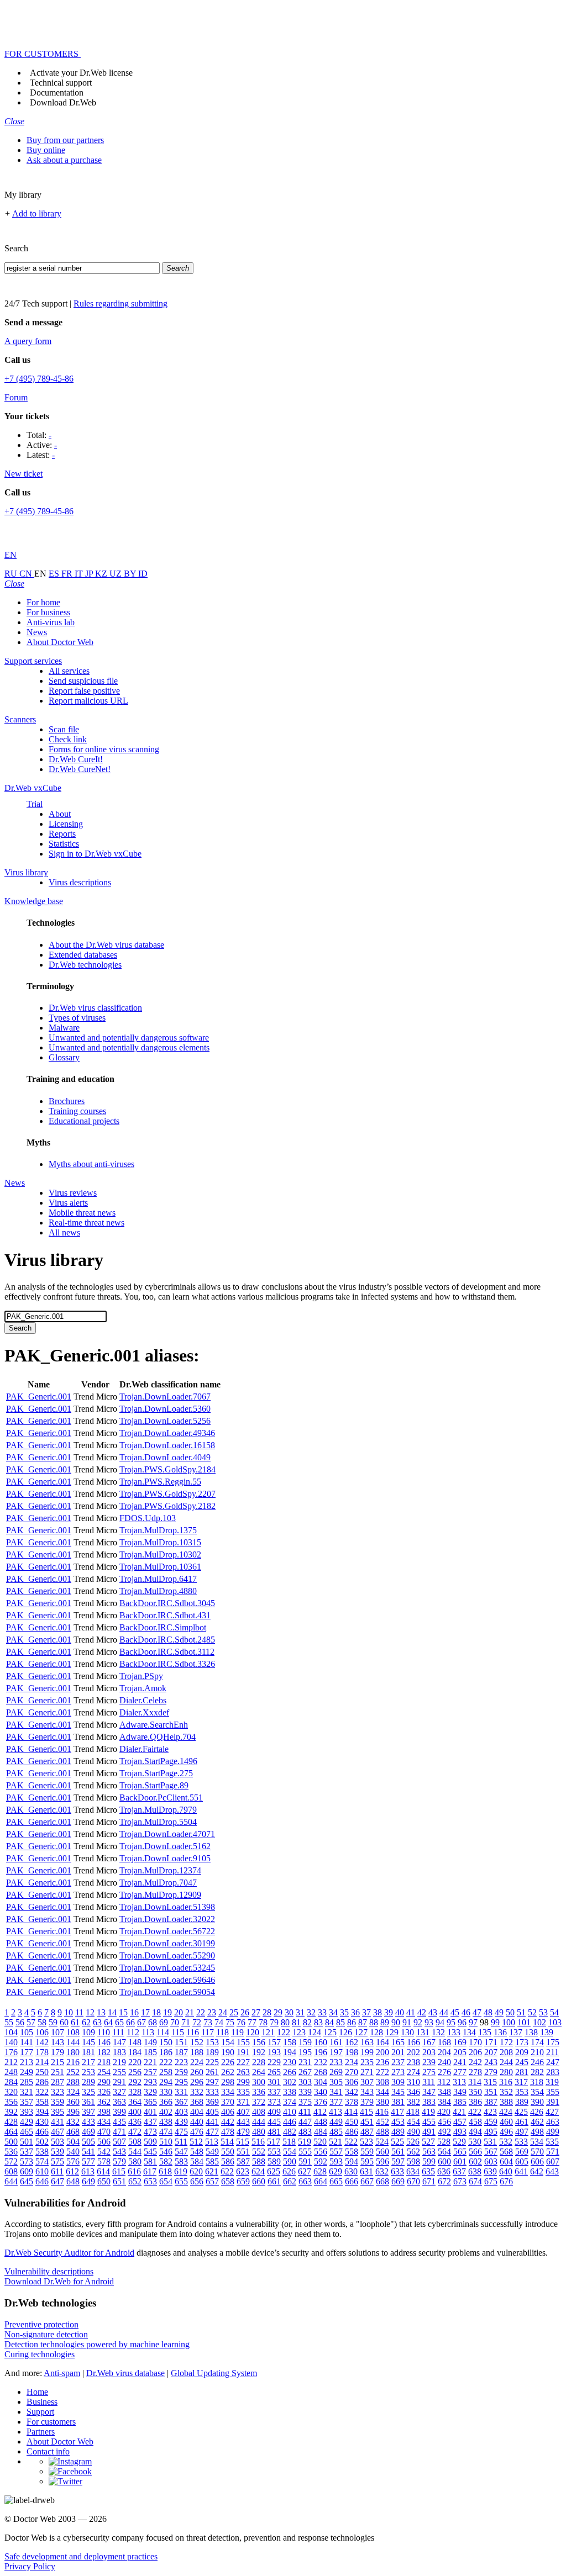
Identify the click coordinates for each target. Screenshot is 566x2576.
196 (321, 2052)
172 (506, 2042)
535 (552, 2142)
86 (352, 2022)
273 (398, 2072)
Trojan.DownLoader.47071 (167, 1834)
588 (259, 2161)
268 (321, 2072)
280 (506, 2072)
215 (57, 2062)
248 (11, 2072)
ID (143, 574)
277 (460, 2072)
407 (243, 2112)
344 (382, 2092)
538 (42, 2152)
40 (400, 2012)
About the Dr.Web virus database (106, 945)
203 (429, 2052)
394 (42, 2112)
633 (397, 2171)
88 (374, 2022)
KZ (102, 574)
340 (321, 2092)
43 (433, 2012)
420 (444, 2112)
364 (135, 2102)
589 (274, 2161)
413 (336, 2112)
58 (42, 2022)
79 (274, 2022)
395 (57, 2112)
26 (245, 2012)
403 (181, 2112)
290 (104, 2082)
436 (135, 2122)
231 (305, 2062)
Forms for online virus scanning (104, 749)
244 (506, 2062)
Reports (62, 834)
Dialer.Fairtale (144, 1749)
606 (537, 2161)
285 (27, 2082)
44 (444, 2012)
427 (552, 2112)
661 (274, 2181)
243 (491, 2062)
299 (243, 2082)
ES (55, 574)
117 (208, 2032)
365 (150, 2102)
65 (119, 2022)
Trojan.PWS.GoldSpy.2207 (167, 1494)
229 (274, 2062)
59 (53, 2022)
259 (181, 2072)
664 (321, 2181)
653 (150, 2181)
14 (112, 2012)
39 (389, 2012)
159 (305, 2042)
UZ (117, 574)
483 (305, 2132)
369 (212, 2102)
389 (522, 2102)
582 (166, 2161)
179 (57, 2052)
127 (361, 2032)
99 (495, 2022)
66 (130, 2022)
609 (27, 2171)
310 (413, 2082)
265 (274, 2072)
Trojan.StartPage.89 (154, 1785)
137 (516, 2032)
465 (27, 2132)
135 (485, 2032)
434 (104, 2122)
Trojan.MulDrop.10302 (160, 1554)
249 (27, 2072)
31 (300, 2012)
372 (259, 2102)
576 (73, 2161)
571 (553, 2152)
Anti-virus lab (51, 622)
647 (57, 2181)
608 (11, 2171)
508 (135, 2142)
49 (499, 2012)
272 (382, 2072)
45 (455, 2012)
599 (429, 2161)
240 (444, 2062)
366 (166, 2102)
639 (490, 2171)
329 (150, 2092)
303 (305, 2082)
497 (522, 2132)
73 (208, 2022)
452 (382, 2122)
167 (429, 2042)
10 (69, 2012)
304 (321, 2082)
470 (104, 2132)
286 (42, 2082)
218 (104, 2062)
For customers (51, 2422)
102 (539, 2022)
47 (477, 2012)
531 (490, 2142)
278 (475, 2072)
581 (150, 2161)
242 (475, 2062)
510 (166, 2142)
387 (491, 2102)
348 (444, 2092)
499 (553, 2132)
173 (522, 2042)
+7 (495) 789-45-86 (39, 379)
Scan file (64, 729)
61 (75, 2022)
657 (212, 2181)
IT (80, 574)
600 (444, 2161)
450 (352, 2122)
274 (413, 2072)
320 (11, 2092)
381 (398, 2102)
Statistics (64, 844)
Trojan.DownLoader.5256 (165, 1421)
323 (57, 2092)
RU (12, 574)
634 (413, 2171)
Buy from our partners (65, 140)
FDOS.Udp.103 (148, 1518)
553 (274, 2152)
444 (259, 2122)
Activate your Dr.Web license (81, 73)
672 (444, 2181)
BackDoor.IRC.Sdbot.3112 (167, 1652)
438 (166, 2122)
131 (423, 2032)
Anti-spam (62, 2373)
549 (212, 2152)
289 (88, 2082)
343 (367, 2092)
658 (228, 2181)
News (37, 632)
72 (197, 2022)
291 (119, 2082)
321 (27, 2092)
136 (500, 2032)
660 (259, 2181)
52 (532, 2012)
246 (537, 2062)
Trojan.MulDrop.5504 (158, 1822)
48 (488, 2012)
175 (553, 2042)
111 (118, 2032)
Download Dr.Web (63, 102)
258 (166, 2072)
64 (108, 2022)
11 (79, 2012)
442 (228, 2122)
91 (407, 2022)
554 (290, 2152)
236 (382, 2062)
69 (164, 2022)
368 (197, 2102)
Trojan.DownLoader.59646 (167, 1980)
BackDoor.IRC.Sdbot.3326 (167, 1664)
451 (367, 2122)
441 (212, 2122)
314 (475, 2082)
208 (506, 2052)
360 (73, 2102)
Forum (16, 397)
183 (119, 2052)
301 (274, 2082)
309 (398, 2082)
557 (336, 2152)
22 (201, 2012)
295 (181, 2082)
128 (376, 2032)
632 (382, 2171)
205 (460, 2052)
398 (104, 2112)
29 (278, 2012)
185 (150, 2052)
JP (90, 574)
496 (506, 2132)
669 (398, 2181)
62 (86, 2022)
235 (367, 2062)
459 (491, 2122)
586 (228, 2161)
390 (537, 2102)
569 (522, 2152)
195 (305, 2052)
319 (552, 2082)
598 (413, 2161)
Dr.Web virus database (125, 2373)
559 (367, 2152)
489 (398, 2132)
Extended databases (83, 955)
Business (42, 2402)
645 (27, 2181)
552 (259, 2152)
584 (197, 2161)
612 (72, 2171)
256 (135, 2072)
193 (274, 2052)
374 (290, 2102)
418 (413, 2112)
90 (396, 2022)
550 (228, 2152)
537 (27, 2152)
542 (104, 2152)
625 (274, 2171)
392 (11, 2112)
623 (243, 2171)
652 (135, 2181)
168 (444, 2042)
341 (336, 2092)
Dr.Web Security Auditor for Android (69, 2253)
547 (181, 2152)
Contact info (48, 2451)
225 (212, 2062)
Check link (68, 739)
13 (101, 2012)
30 (289, 2012)
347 (429, 2092)
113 (148, 2032)
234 (352, 2062)
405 (212, 2112)
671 (429, 2181)
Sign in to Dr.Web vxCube (95, 854)
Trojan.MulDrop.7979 (158, 1810)
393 (27, 2112)
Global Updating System (214, 2373)
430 (42, 2122)
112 (133, 2032)
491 (429, 2132)
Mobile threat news (82, 1213)
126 (345, 2032)
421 (459, 2112)
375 (305, 2102)
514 (227, 2142)
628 (320, 2171)
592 (321, 2161)
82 (307, 2022)
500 (11, 2142)
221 (150, 2062)
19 (167, 2012)
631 (366, 2171)
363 (119, 2102)
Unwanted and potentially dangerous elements (129, 1047)
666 (352, 2181)
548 (197, 2152)
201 (398, 2052)
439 (181, 2122)
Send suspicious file (83, 681)
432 (73, 2122)
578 (104, 2161)
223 (181, 2062)
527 (428, 2142)
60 (64, 2022)
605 (522, 2161)
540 (73, 2152)
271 (367, 2072)
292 (135, 2082)
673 (460, 2181)
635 (428, 2171)
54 (554, 2012)
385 (460, 2102)
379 (367, 2102)
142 (42, 2042)
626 (289, 2171)
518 (289, 2142)
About (60, 814)
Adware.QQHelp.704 (158, 1737)
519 (305, 2142)
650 (104, 2181)
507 (119, 2142)
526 (413, 2142)
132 (438, 2032)
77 (252, 2022)
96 (462, 2022)
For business (48, 612)
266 (290, 2072)
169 (460, 2042)
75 (230, 2022)
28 (267, 2012)
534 (537, 2142)
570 (537, 2152)
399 (119, 2112)
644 (11, 2181)
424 (506, 2112)
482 (290, 2132)
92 (418, 2022)
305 (336, 2082)
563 (429, 2152)
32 (311, 2012)
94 (440, 2022)
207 (491, 2052)
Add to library (37, 213)
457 (460, 2122)
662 (290, 2181)
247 (553, 2062)
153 (212, 2042)
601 (460, 2161)
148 (135, 2042)
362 (104, 2102)
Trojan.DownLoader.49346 (167, 1433)
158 (290, 2042)
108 (73, 2032)
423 (490, 2112)
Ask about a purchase (64, 160)
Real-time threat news (87, 1223)
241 (460, 2062)
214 (42, 2062)
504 (73, 2142)
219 (119, 2062)
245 (522, 2062)
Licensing (66, 824)
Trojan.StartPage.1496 (158, 1761)
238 (413, 2062)
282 (537, 2072)
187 (181, 2052)
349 (460, 2092)
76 (241, 2022)
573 (27, 2161)
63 (97, 2022)
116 (193, 2032)
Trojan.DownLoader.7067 (165, 1397)
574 (42, 2161)
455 (429, 2122)
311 (429, 2082)
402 (166, 2112)
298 (228, 2082)
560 (382, 2152)
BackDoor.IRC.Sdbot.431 (165, 1615)
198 (352, 2052)
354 (537, 2092)
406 (228, 2112)
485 (336, 2132)
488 (382, 2132)
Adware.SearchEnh (154, 1725)
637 (459, 2171)
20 (179, 2012)
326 (104, 2092)
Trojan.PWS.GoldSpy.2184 (167, 1469)
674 (475, 2181)
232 (321, 2062)
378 (352, 2102)
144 (73, 2042)
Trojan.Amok (143, 1688)
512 (196, 2142)
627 (305, 2171)
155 (243, 2042)
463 (553, 2122)
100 (509, 2022)
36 (355, 2012)
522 (351, 2142)
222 (166, 2062)
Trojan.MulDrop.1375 (158, 1530)
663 (305, 2181)
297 (212, 2082)
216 (73, 2062)
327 (119, 2092)
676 (506, 2181)
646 (42, 2181)
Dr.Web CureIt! (76, 759)
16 (134, 2012)
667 (367, 2181)
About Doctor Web (60, 642)
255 (119, 2072)
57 (31, 2022)
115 (178, 2032)
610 (42, 2171)
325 (88, 2092)
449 (336, 2122)
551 (243, 2152)
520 (320, 2142)
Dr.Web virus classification (95, 1008)
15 (123, 2012)
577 (88, 2161)
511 (181, 2142)
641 (521, 2171)
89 (385, 2022)
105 (27, 2032)
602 (475, 2161)
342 (352, 2092)
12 (90, 2012)
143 (57, 2042)
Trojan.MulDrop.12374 (160, 1870)
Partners (41, 2432)
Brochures (67, 1101)
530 (475, 2142)
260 (197, 2072)
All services (69, 671)
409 (274, 2112)
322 (42, 2092)
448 (321, 2122)
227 (243, 2062)
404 (197, 2112)
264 (259, 2072)
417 (397, 2112)
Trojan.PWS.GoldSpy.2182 (167, 1506)
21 (190, 2012)
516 (258, 2142)
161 (336, 2042)
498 (537, 2132)
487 (367, 2132)
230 (290, 2062)
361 (88, 2102)
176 (11, 2052)
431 (57, 2122)
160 (321, 2042)
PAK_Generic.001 (39, 1397)
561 (398, 2152)
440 (197, 2122)
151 (181, 2042)
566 (475, 2152)
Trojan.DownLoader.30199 (167, 1943)
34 (333, 2012)
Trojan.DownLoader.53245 (167, 1968)
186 (166, 2052)
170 (475, 2042)
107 (57, 2032)
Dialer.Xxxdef (144, 1712)
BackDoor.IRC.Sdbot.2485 (167, 1640)
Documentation (57, 93)
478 (228, 2132)
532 (506, 2142)
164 (382, 2042)
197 (336, 2052)
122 (284, 2032)
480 (259, 2132)
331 (181, 2092)
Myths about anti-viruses (91, 1164)
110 (104, 2032)
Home (37, 2392)
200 (382, 2052)
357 (27, 2102)
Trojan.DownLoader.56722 (167, 1931)
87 (363, 2022)
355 (553, 2092)
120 (253, 2032)
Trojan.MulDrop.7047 (158, 1883)
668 (382, 2181)
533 (521, 2142)
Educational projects (84, 1121)
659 (243, 2181)
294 (166, 2082)
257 (150, 2072)
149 (150, 2042)
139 (547, 2032)
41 (411, 2012)
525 (397, 2142)
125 (330, 2032)
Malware (64, 1028)
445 (274, 2122)
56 (20, 2022)
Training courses (77, 1111)
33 (322, 2012)
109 (88, 2032)
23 (212, 2012)
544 (135, 2152)
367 (181, 2102)
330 (166, 2092)
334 (228, 2092)
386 (475, 2102)
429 (27, 2122)
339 (305, 2092)
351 (491, 2092)
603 (491, 2161)
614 (103, 2171)
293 (150, 2082)
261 (212, 2072)
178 (42, 2052)
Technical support (61, 83)
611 (57, 2171)
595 (367, 2161)
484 (321, 2132)
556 (321, 2152)
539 (57, 2152)
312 (444, 2082)
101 (524, 2022)
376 (321, 2102)
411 (305, 2112)
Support (40, 2412)
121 (268, 2032)
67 (141, 2022)
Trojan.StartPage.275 (156, 1773)
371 (243, 2102)
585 (212, 2161)
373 (274, 2102)
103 (555, 2022)
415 (366, 2112)
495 (491, 2132)
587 (243, 2161)
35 (344, 2012)
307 (367, 2082)
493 (460, 2132)
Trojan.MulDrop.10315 (160, 1542)
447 (305, 2122)
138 (531, 2032)
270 (352, 2072)
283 (553, 2072)
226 (228, 2062)
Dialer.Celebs (143, 1700)
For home (43, 602)
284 (11, 2082)
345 (398, 2092)
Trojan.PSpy (141, 1676)
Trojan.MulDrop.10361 (160, 1567)
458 (475, 2122)
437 (150, 2122)
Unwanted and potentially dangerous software (129, 1038)
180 (73, 2052)
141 (27, 2042)
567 (491, 2152)
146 (104, 2042)
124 (315, 2032)
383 (429, 2102)
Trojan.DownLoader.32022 (167, 1919)
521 (336, 2142)
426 (537, 2112)
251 (57, 2072)
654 (166, 2181)
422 (475, 2112)
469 (88, 2132)
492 (444, 2132)
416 (382, 2112)
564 (444, 2152)
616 (134, 2171)
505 (88, 2142)
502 (42, 2142)
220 (135, 2062)
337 (274, 2092)
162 (352, 2042)
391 (553, 2102)
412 (320, 2112)
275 (429, 2072)
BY (131, 574)
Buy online (46, 150)
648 (73, 2181)
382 (413, 2102)
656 (197, 2181)
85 (340, 2022)
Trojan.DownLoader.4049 (165, 1457)
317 (521, 2082)
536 (11, 2152)
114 (163, 2032)
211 (552, 2052)
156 (259, 2042)
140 (11, 2042)
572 (11, 2161)
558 (352, 2152)
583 (181, 2161)
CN (27, 574)
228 (259, 2062)
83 (318, 2022)
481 (274, 2132)
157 (274, 2042)
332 (197, 2092)
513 (212, 2142)
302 (290, 2082)
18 (156, 2012)
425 (521, 2112)
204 (444, 2052)
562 (413, 2152)
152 (197, 2042)
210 (537, 2052)
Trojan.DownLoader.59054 (167, 1992)
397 (88, 2112)
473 (150, 2132)
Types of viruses (77, 1018)
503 (57, 2142)
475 (181, 2132)
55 (9, 2022)
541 (88, 2152)
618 (165, 2171)
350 (475, 2092)
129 (392, 2032)
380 (382, 2102)
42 (422, 2012)
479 (243, 2132)
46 (466, 2012)
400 (135, 2112)
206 (475, 2052)
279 (491, 2072)
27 (256, 2012)
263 (243, 2072)
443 (243, 2122)
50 (510, 2012)
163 (367, 2042)
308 (382, 2082)
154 (228, 2042)
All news (64, 1232)
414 (351, 2112)
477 (212, 2132)
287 (57, 2082)
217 (88, 2062)
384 (444, 2102)
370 (228, 2102)
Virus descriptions (80, 882)
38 (378, 2012)
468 (73, 2132)
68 (153, 2022)
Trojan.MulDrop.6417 (158, 1579)
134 (469, 2032)
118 (222, 2032)
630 (351, 2171)
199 (367, 2052)
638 (475, 2171)
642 (537, 2171)
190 (228, 2052)
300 (259, 2082)
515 (243, 2142)
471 (119, 2132)
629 (336, 2171)
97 (473, 2022)
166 (413, 2042)
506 (104, 2142)
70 (175, 2022)
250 (42, 2072)
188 (197, 2052)
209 (522, 2052)
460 (506, 2122)
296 (197, 2082)
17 (145, 2012)
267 (305, 2072)
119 (237, 2032)
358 (42, 2102)
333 (212, 2092)
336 (259, 2092)
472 (135, 2132)
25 (234, 2012)
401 (150, 2112)
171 (491, 2042)
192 (259, 2052)
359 (57, 2102)
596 (382, 2161)
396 (73, 2112)
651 (119, 2181)
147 (119, 2042)
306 (352, 2082)
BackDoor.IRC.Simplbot (163, 1627)
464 (11, 2132)
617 (150, 2171)
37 (366, 2012)
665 (336, 2181)
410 (290, 2112)
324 (73, 2092)
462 (537, 2122)
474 (166, 2132)
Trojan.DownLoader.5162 (165, 1846)
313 (459, 2082)
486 (352, 2132)
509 (150, 2142)
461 (522, 2122)
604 (506, 2161)
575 (57, 2161)
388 (506, 2102)
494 (475, 2132)
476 (197, 2132)
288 (73, 2082)
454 (413, 2122)
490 (413, 2132)
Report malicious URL (88, 701)
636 (444, 2171)
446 (290, 2122)
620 (196, 2171)
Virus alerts (68, 1203)
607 (553, 2161)
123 (299, 2032)
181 (88, 2052)
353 (522, 2092)
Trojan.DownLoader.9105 (165, 1858)
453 (398, 2122)
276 (444, 2072)
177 (27, 2052)
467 (57, 2132)
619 (181, 2171)
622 (227, 2171)
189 (212, 2052)
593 (336, 2161)
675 (491, 2181)
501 (27, 2142)
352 (506, 2092)
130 (407, 2032)
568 (506, 2152)
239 (429, 2062)
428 (11, 2122)
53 (543, 2012)
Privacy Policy (30, 2566)
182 (104, 2052)
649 (88, 2181)
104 (11, 2032)
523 (366, 2142)
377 (336, 2102)
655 (181, 2181)
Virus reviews (73, 1193)
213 (27, 2062)
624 (258, 2171)
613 (88, 2171)
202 (413, 2052)
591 (305, 2161)
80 (285, 2022)
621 (212, 2171)
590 (290, 2161)
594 (352, 2161)
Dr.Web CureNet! (80, 769)
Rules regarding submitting (120, 303)
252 (73, 2072)
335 (243, 2092)
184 (135, 2052)
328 (135, 2092)
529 (459, 2142)
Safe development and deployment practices (81, 2556)
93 (429, 2022)
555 (305, 2152)
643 (552, 2171)
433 (88, 2122)
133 (454, 2032)
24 (223, 2012)
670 (413, 2181)
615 (119, 2171)
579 (119, 2161)
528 (444, 2142)
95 (451, 2022)
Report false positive (84, 691)
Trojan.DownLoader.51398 (167, 1907)
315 (490, 2082)
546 (166, 2152)
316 (506, 2082)
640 (506, 2171)
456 (444, 2122)
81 (296, 2022)
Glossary (64, 1057)
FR (68, 574)
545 (150, 2152)
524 (382, 2142)
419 (428, 2112)
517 (274, 2142)
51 (521, 2012)
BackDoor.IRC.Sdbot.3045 (167, 1603)
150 (166, 2042)
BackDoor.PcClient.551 (161, 1798)
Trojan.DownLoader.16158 (167, 1445)
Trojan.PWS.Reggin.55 (160, 1482)
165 (398, 2042)
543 (119, 2152)
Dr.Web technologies (85, 965)
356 (11, 2102)
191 (243, 2052)
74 (219, 2022)
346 (413, 2092)
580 (135, 2161)
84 (329, 2022)
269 (336, 2072)
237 (398, 2062)
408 (259, 2112)
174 (537, 2042)
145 (88, 2042)
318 (537, 2082)
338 (290, 2092)
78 (263, 2022)
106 (42, 2032)
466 (42, 2132)
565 (460, 2152)
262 (228, 2072)
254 (104, 2072)
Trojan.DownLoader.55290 (167, 1955)
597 (398, 2161)
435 (119, 2122)
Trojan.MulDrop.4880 (158, 1591)
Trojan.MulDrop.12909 (160, 1895)
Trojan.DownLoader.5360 (165, 1409)
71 (186, 2022)
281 (522, 2072)
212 (11, 2062)
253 (88, 2072)
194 (290, 2052)
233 (336, 2062)
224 (197, 2062)
